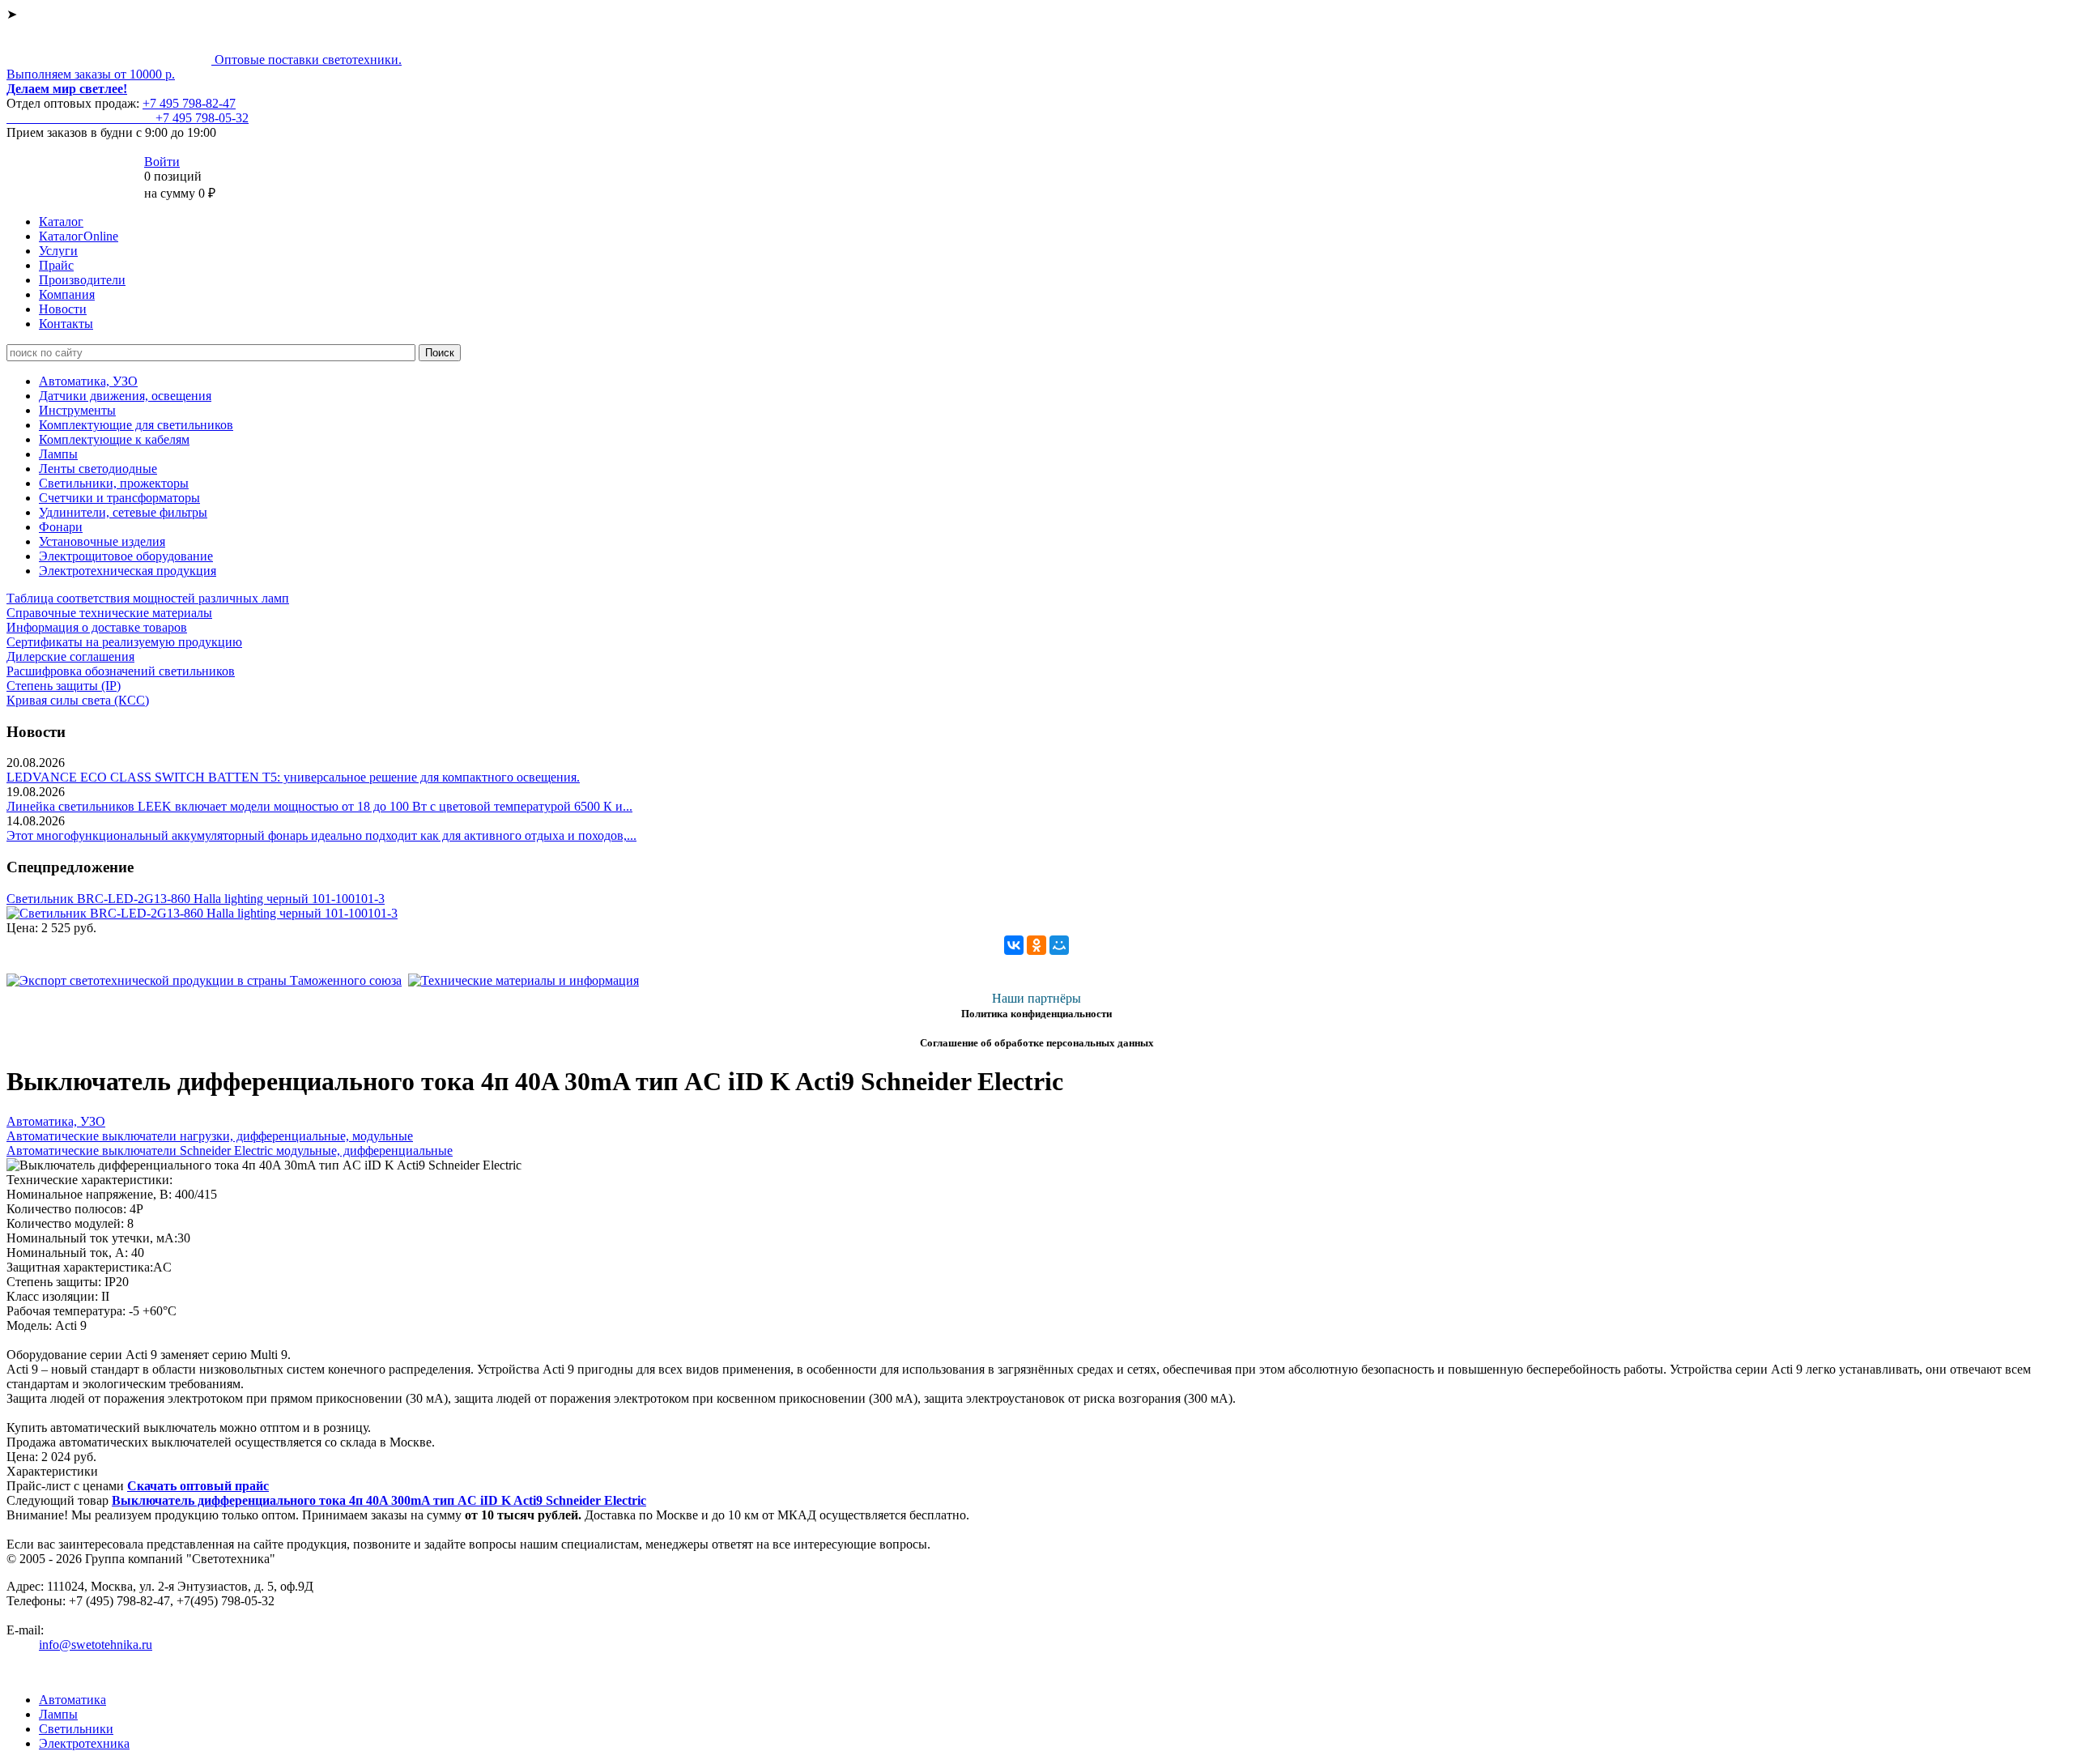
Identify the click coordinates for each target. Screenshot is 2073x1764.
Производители (82, 280)
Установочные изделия (102, 541)
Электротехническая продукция (128, 571)
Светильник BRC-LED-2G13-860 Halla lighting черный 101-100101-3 (196, 899)
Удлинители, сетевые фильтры (123, 512)
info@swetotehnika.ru (96, 1645)
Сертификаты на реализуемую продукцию (124, 642)
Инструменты (77, 410)
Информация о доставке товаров (97, 627)
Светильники (76, 1729)
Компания (67, 294)
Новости (63, 309)
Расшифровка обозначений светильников (121, 671)
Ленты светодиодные (98, 469)
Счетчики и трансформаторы (119, 498)
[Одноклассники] (1036, 945)
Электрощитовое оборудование (126, 556)
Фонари (61, 527)
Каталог (61, 222)
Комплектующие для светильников (136, 425)
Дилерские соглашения (70, 656)
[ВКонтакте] (1014, 945)
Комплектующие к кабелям (114, 439)
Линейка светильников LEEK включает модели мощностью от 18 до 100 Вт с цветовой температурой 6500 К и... (319, 806)
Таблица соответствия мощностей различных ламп (148, 598)
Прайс (56, 265)
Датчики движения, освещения (125, 396)
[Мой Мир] (1059, 945)
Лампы (58, 454)
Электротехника (84, 1743)
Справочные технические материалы (109, 613)
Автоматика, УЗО (88, 381)
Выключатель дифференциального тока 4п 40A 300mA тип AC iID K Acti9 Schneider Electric (379, 1500)
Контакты (66, 324)
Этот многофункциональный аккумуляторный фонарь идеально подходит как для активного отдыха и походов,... (321, 835)
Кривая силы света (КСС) (78, 700)
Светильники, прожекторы (114, 483)
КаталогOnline (79, 236)
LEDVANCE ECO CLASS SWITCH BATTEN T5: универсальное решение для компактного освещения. (293, 777)
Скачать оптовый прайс (198, 1486)
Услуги (58, 251)
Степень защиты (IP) (64, 686)
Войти (162, 162)
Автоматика (72, 1700)
